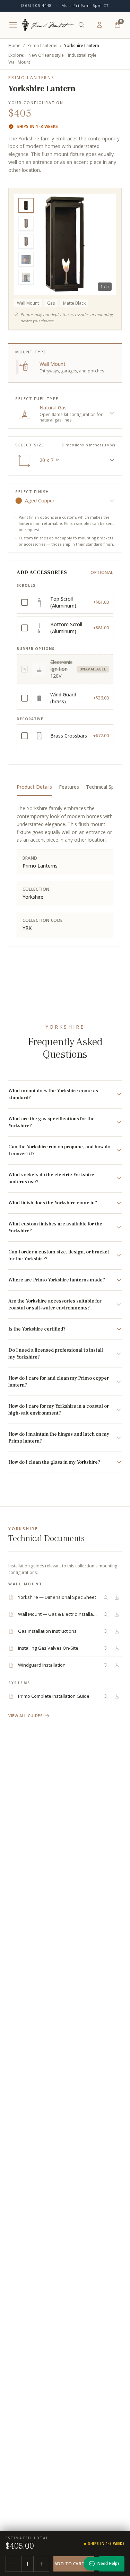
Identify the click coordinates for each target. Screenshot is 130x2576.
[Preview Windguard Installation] (106, 1665)
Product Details (34, 787)
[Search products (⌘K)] (81, 25)
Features (69, 787)
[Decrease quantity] (14, 2564)
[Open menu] (13, 25)
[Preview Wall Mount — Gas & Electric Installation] (106, 1614)
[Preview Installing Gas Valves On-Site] (106, 1648)
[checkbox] (65, 602)
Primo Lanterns (42, 46)
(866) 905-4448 (36, 5)
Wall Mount (19, 62)
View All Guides (25, 1716)
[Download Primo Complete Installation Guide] (117, 1696)
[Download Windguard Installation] (117, 1665)
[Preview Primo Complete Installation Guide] (106, 1696)
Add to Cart (70, 2564)
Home (14, 46)
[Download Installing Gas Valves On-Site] (117, 1648)
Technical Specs (104, 787)
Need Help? (109, 2563)
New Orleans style (46, 55)
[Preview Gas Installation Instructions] (106, 1631)
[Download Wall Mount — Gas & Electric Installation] (117, 1614)
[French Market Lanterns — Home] (48, 25)
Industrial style (82, 55)
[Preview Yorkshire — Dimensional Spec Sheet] (106, 1597)
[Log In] (99, 25)
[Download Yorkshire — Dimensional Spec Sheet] (117, 1597)
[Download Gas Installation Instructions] (117, 1631)
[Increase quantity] (41, 2564)
